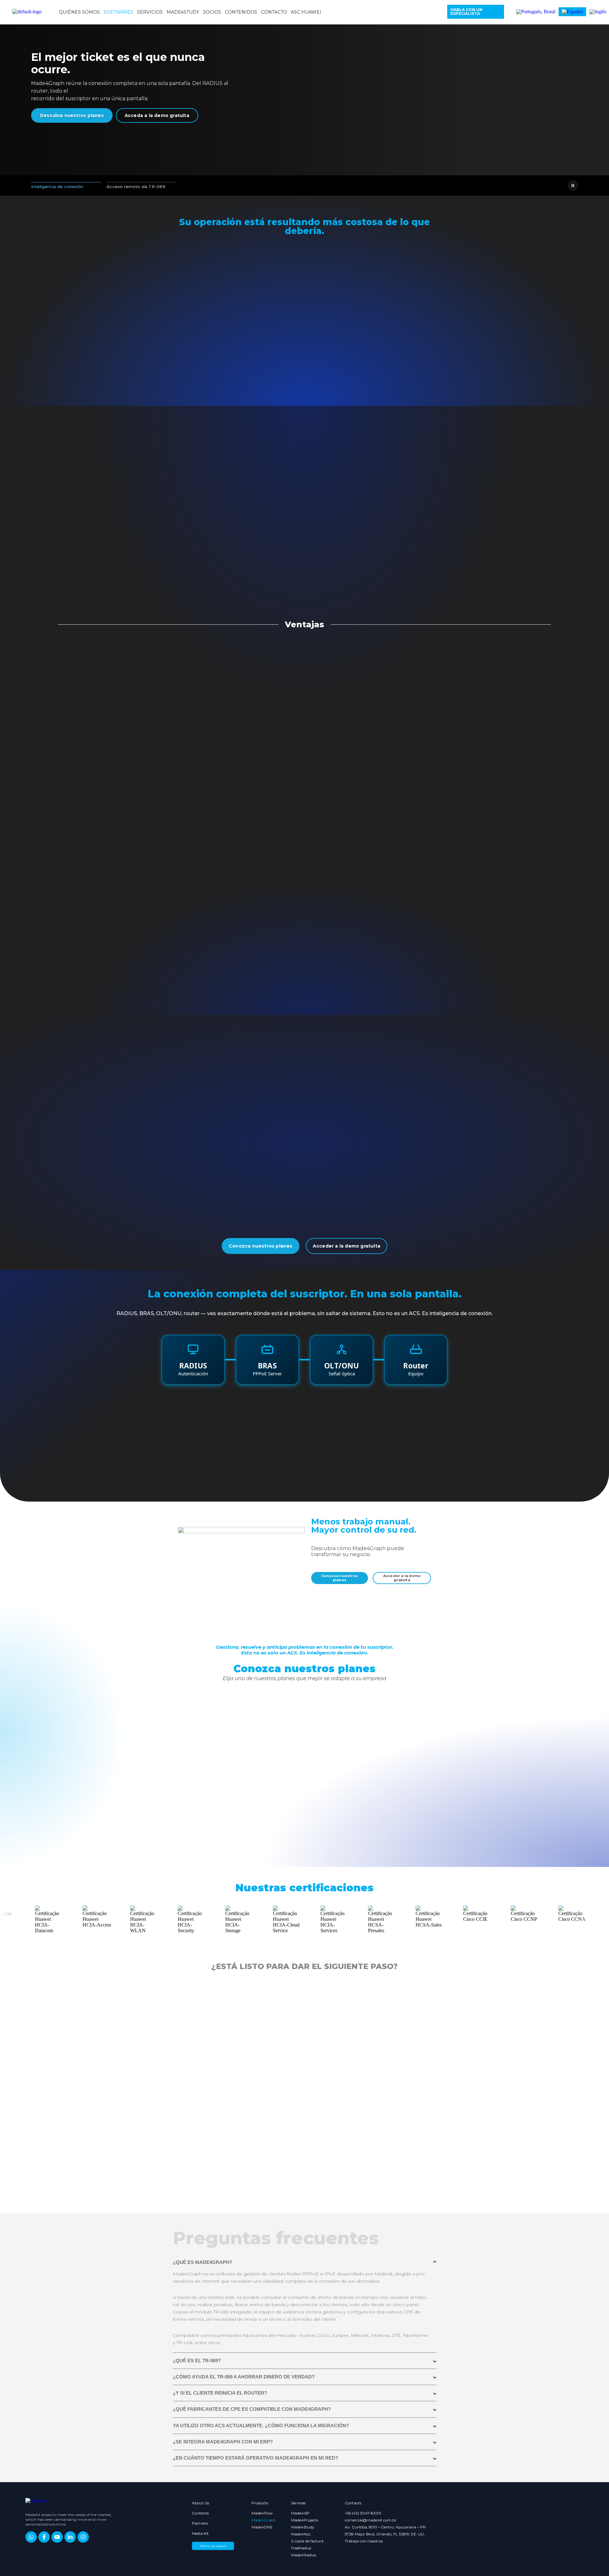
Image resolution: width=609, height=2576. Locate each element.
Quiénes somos (79, 12)
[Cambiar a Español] (572, 12)
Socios (212, 12)
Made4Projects (305, 2520)
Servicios (150, 12)
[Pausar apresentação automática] (573, 186)
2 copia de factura (307, 2541)
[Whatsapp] (31, 2537)
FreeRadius (301, 2548)
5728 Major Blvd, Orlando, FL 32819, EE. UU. (385, 2534)
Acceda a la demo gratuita (157, 115)
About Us (200, 2503)
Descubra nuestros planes (72, 115)
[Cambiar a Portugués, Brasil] (536, 12)
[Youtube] (57, 2537)
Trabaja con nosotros (364, 2541)
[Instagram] (83, 2537)
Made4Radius (304, 2555)
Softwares (118, 12)
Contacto (274, 12)
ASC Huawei (306, 12)
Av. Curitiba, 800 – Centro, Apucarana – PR (385, 2527)
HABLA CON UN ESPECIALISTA (466, 12)
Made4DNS (261, 2527)
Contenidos (241, 12)
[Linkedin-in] (70, 2537)
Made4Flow (261, 2513)
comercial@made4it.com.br (371, 2520)
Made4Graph (261, 2520)
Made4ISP (300, 2513)
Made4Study (183, 12)
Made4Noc (301, 2534)
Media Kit (200, 2533)
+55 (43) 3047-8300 (363, 2513)
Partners (200, 2523)
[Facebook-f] (44, 2537)
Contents (200, 2513)
